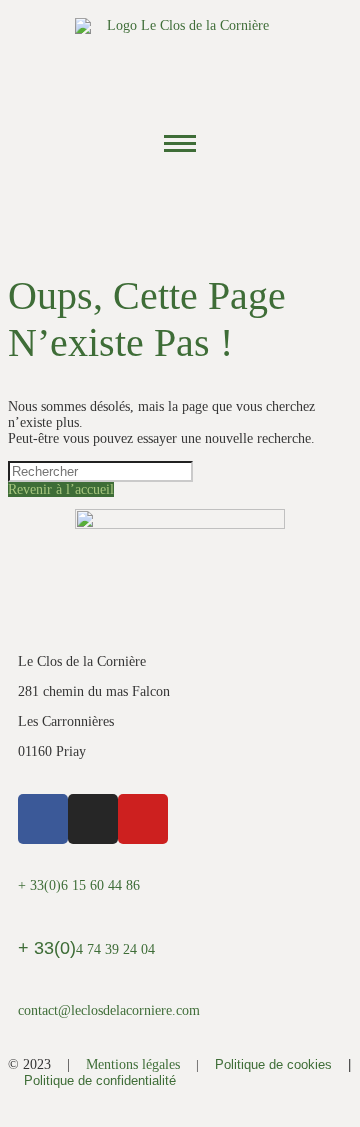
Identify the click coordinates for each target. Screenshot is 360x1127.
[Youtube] (235, 204)
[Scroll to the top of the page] (13, 1110)
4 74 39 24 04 (86, 949)
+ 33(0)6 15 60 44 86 (79, 885)
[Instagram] (180, 204)
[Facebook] (125, 204)
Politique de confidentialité (100, 1080)
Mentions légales (133, 1064)
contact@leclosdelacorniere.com (109, 1010)
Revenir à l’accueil (61, 489)
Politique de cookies (273, 1064)
